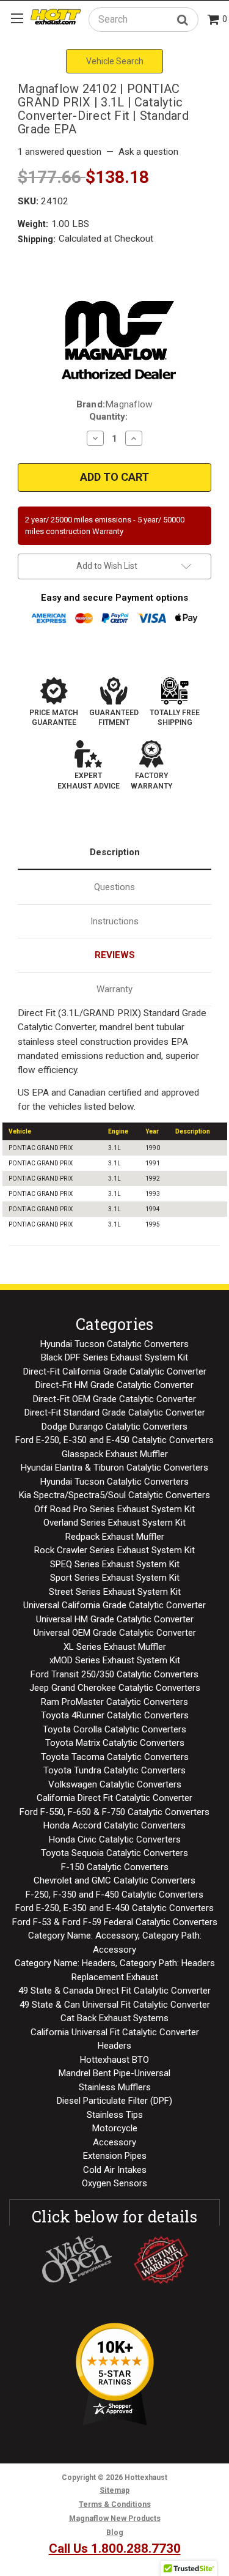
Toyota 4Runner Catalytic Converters (115, 1715)
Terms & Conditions (115, 2504)
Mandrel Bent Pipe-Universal (114, 2073)
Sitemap (114, 2490)
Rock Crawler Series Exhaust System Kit (114, 1550)
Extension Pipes (115, 2156)
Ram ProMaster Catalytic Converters (114, 1702)
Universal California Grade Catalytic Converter (114, 1605)
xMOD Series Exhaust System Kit (115, 1660)
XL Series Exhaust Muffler (115, 1647)
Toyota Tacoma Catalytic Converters (115, 1757)
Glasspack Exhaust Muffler (115, 1454)
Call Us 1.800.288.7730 (115, 2548)
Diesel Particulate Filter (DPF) (114, 2101)
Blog (115, 2533)
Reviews (115, 955)
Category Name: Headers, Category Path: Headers (115, 1963)
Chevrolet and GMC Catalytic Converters (114, 1880)
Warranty (114, 989)
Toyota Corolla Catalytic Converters (114, 1729)
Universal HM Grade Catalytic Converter (115, 1619)
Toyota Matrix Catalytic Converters (115, 1743)
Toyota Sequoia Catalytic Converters (114, 1853)
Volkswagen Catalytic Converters (115, 1784)
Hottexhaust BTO (114, 2060)
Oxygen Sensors (114, 2183)
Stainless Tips (115, 2115)
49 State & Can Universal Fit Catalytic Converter (115, 2005)
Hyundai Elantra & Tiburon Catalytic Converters (114, 1468)
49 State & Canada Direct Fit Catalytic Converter (114, 1991)
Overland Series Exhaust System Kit (114, 1523)
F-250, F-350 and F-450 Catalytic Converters (114, 1895)
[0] (214, 20)
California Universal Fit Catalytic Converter (115, 2032)
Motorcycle (115, 2128)
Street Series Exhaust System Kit (115, 1592)
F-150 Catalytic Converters (115, 1867)
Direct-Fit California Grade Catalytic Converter (115, 1372)
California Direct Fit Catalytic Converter (114, 1798)
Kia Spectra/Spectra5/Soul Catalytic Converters (114, 1495)
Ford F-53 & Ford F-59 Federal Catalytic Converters (115, 1922)
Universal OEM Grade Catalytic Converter (115, 1633)
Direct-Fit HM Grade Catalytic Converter (114, 1385)
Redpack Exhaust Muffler (115, 1537)
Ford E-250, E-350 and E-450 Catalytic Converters (114, 1440)
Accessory (114, 2142)
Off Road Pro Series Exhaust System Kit (114, 1509)
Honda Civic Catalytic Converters (115, 1839)
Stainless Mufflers (115, 2087)
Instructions (114, 921)
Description (115, 852)
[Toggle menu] (17, 18)
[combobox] (144, 19)
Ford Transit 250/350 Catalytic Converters (114, 1674)
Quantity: (108, 417)
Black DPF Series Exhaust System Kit (114, 1357)
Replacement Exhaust (115, 1977)
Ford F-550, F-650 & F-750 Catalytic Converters (114, 1812)
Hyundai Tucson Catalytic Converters (114, 1344)
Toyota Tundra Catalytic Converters (114, 1770)
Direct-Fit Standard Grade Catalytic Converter (115, 1412)
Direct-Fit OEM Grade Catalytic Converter (114, 1399)
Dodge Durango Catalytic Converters (114, 1427)
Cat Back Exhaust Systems (114, 2018)
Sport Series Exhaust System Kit (115, 1578)
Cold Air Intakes (115, 2170)
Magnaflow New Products (115, 2518)
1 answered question (60, 152)
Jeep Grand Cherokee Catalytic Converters (115, 1688)
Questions (114, 887)
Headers (114, 2046)
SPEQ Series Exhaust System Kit (115, 1564)
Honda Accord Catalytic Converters (114, 1825)
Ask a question (148, 152)
